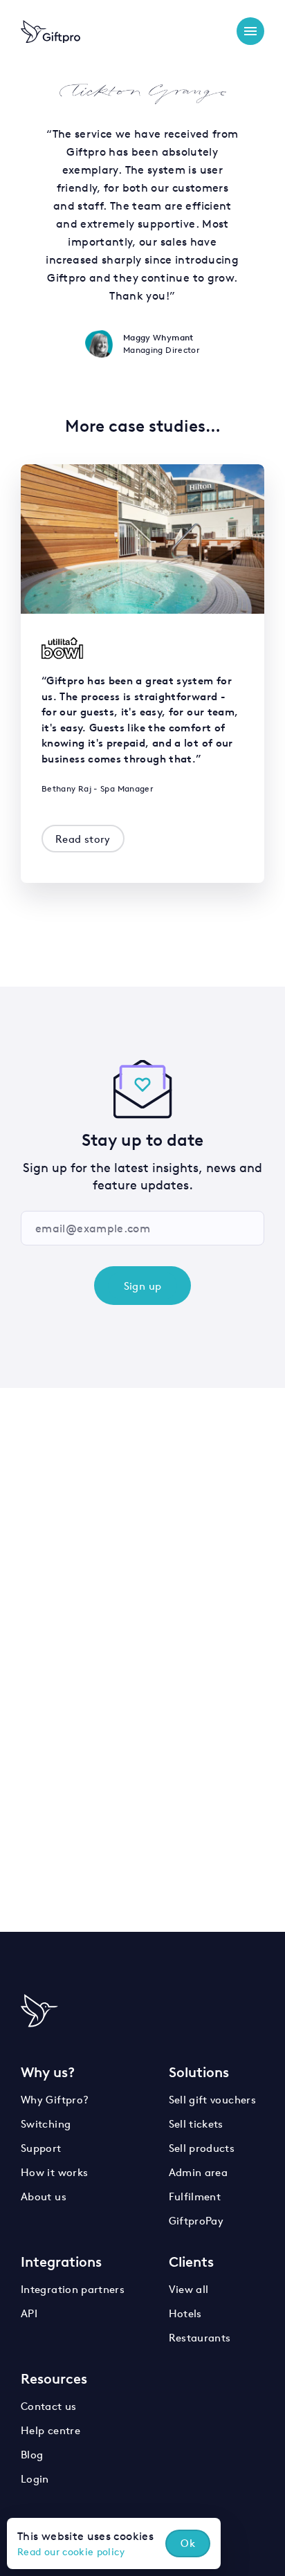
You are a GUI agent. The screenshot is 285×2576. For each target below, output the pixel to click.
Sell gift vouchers (212, 2100)
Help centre (50, 2430)
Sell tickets (196, 2124)
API (29, 2313)
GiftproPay (196, 2221)
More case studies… (143, 426)
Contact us (49, 2406)
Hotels (185, 2313)
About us (44, 2196)
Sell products (202, 2148)
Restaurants (200, 2338)
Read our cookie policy (71, 2552)
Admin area (199, 2172)
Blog (32, 2455)
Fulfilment (195, 2196)
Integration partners (73, 2289)
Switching (46, 2124)
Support (41, 2148)
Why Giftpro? (55, 2100)
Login (35, 2479)
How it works (54, 2172)
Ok (188, 2543)
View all (189, 2289)
